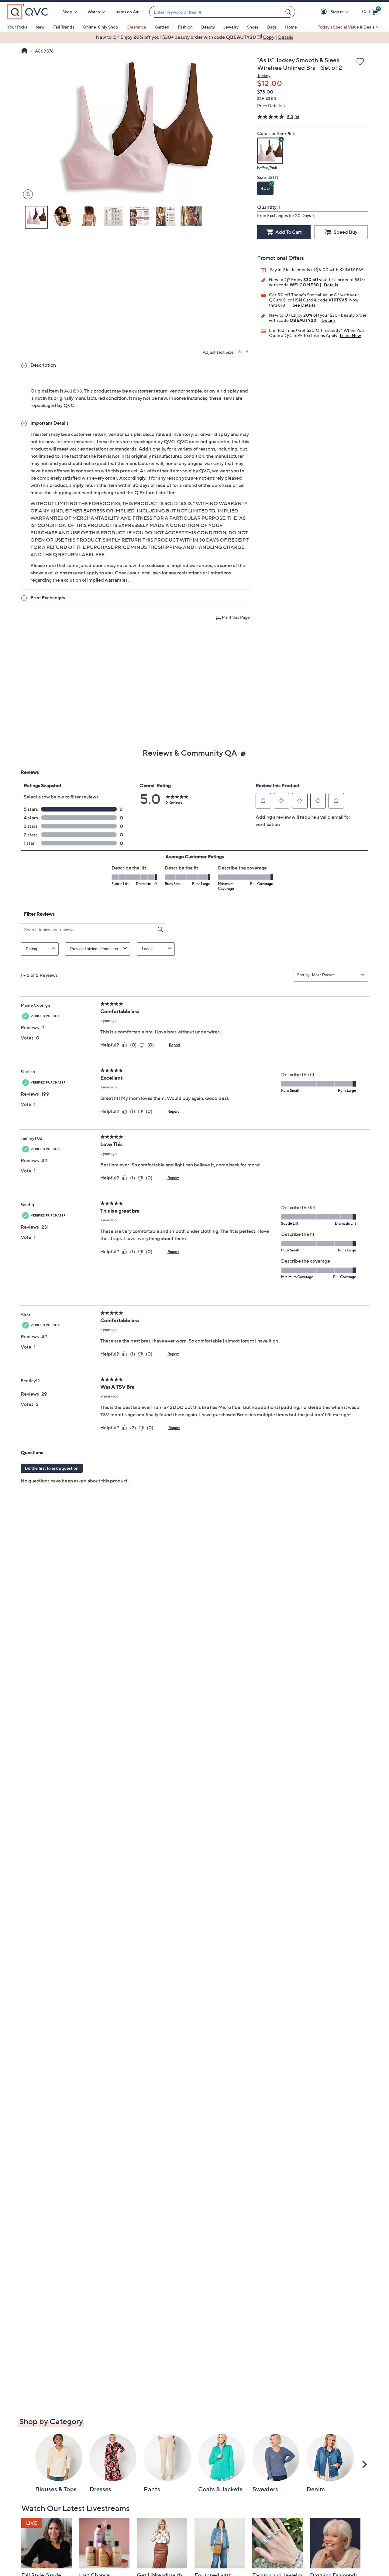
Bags (272, 27)
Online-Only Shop (100, 27)
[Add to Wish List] (360, 62)
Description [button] (43, 365)
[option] (194, 37)
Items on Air (127, 12)
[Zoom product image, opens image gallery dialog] (27, 194)
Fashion (185, 27)
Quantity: (267, 207)
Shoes (253, 27)
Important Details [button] (50, 423)
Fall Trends (64, 27)
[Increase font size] (240, 351)
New (40, 27)
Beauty (208, 27)
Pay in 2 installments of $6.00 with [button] (304, 269)
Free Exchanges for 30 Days (284, 215)
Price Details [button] (269, 105)
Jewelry (231, 27)
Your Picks (17, 27)
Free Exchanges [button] (48, 597)
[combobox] (216, 12)
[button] (325, 12)
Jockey (264, 75)
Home (291, 27)
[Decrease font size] (248, 351)
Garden (162, 27)
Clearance (136, 27)
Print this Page (236, 617)
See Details (304, 305)
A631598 (73, 391)
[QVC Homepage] (24, 51)
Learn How (351, 335)
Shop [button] (67, 12)
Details (331, 285)
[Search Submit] (289, 12)
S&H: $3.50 (267, 99)
